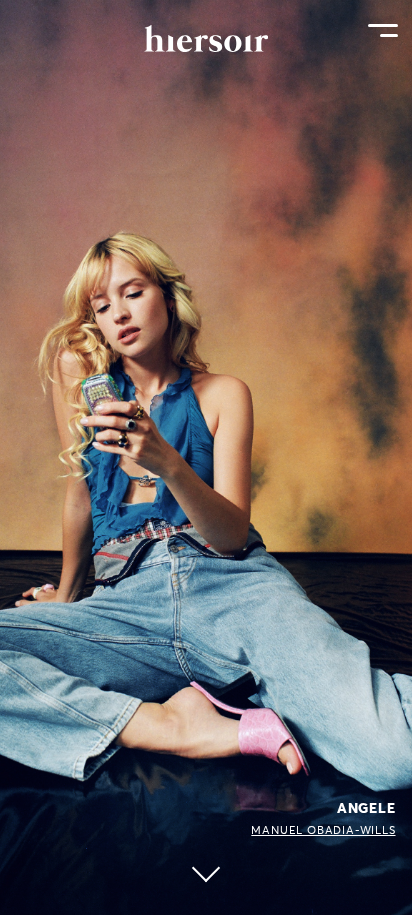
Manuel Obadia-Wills (323, 830)
